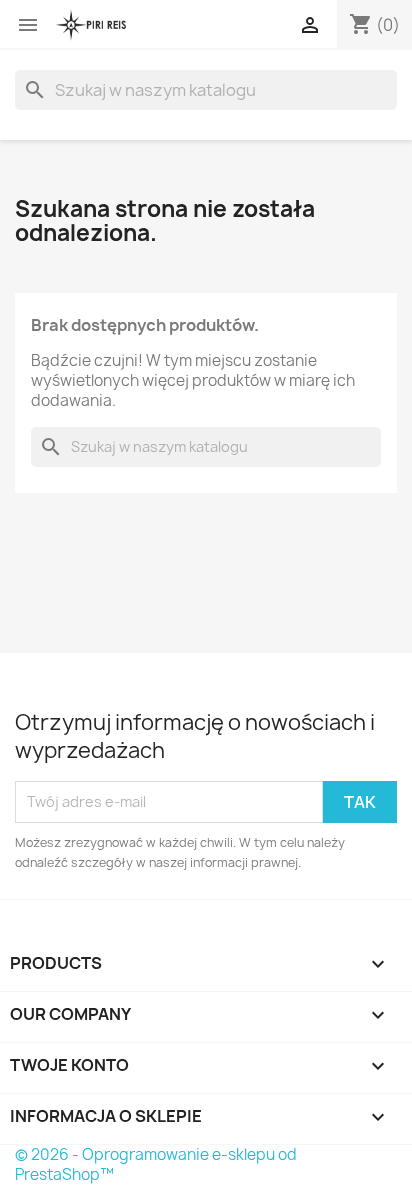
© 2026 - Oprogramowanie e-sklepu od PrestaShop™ (156, 1164)
